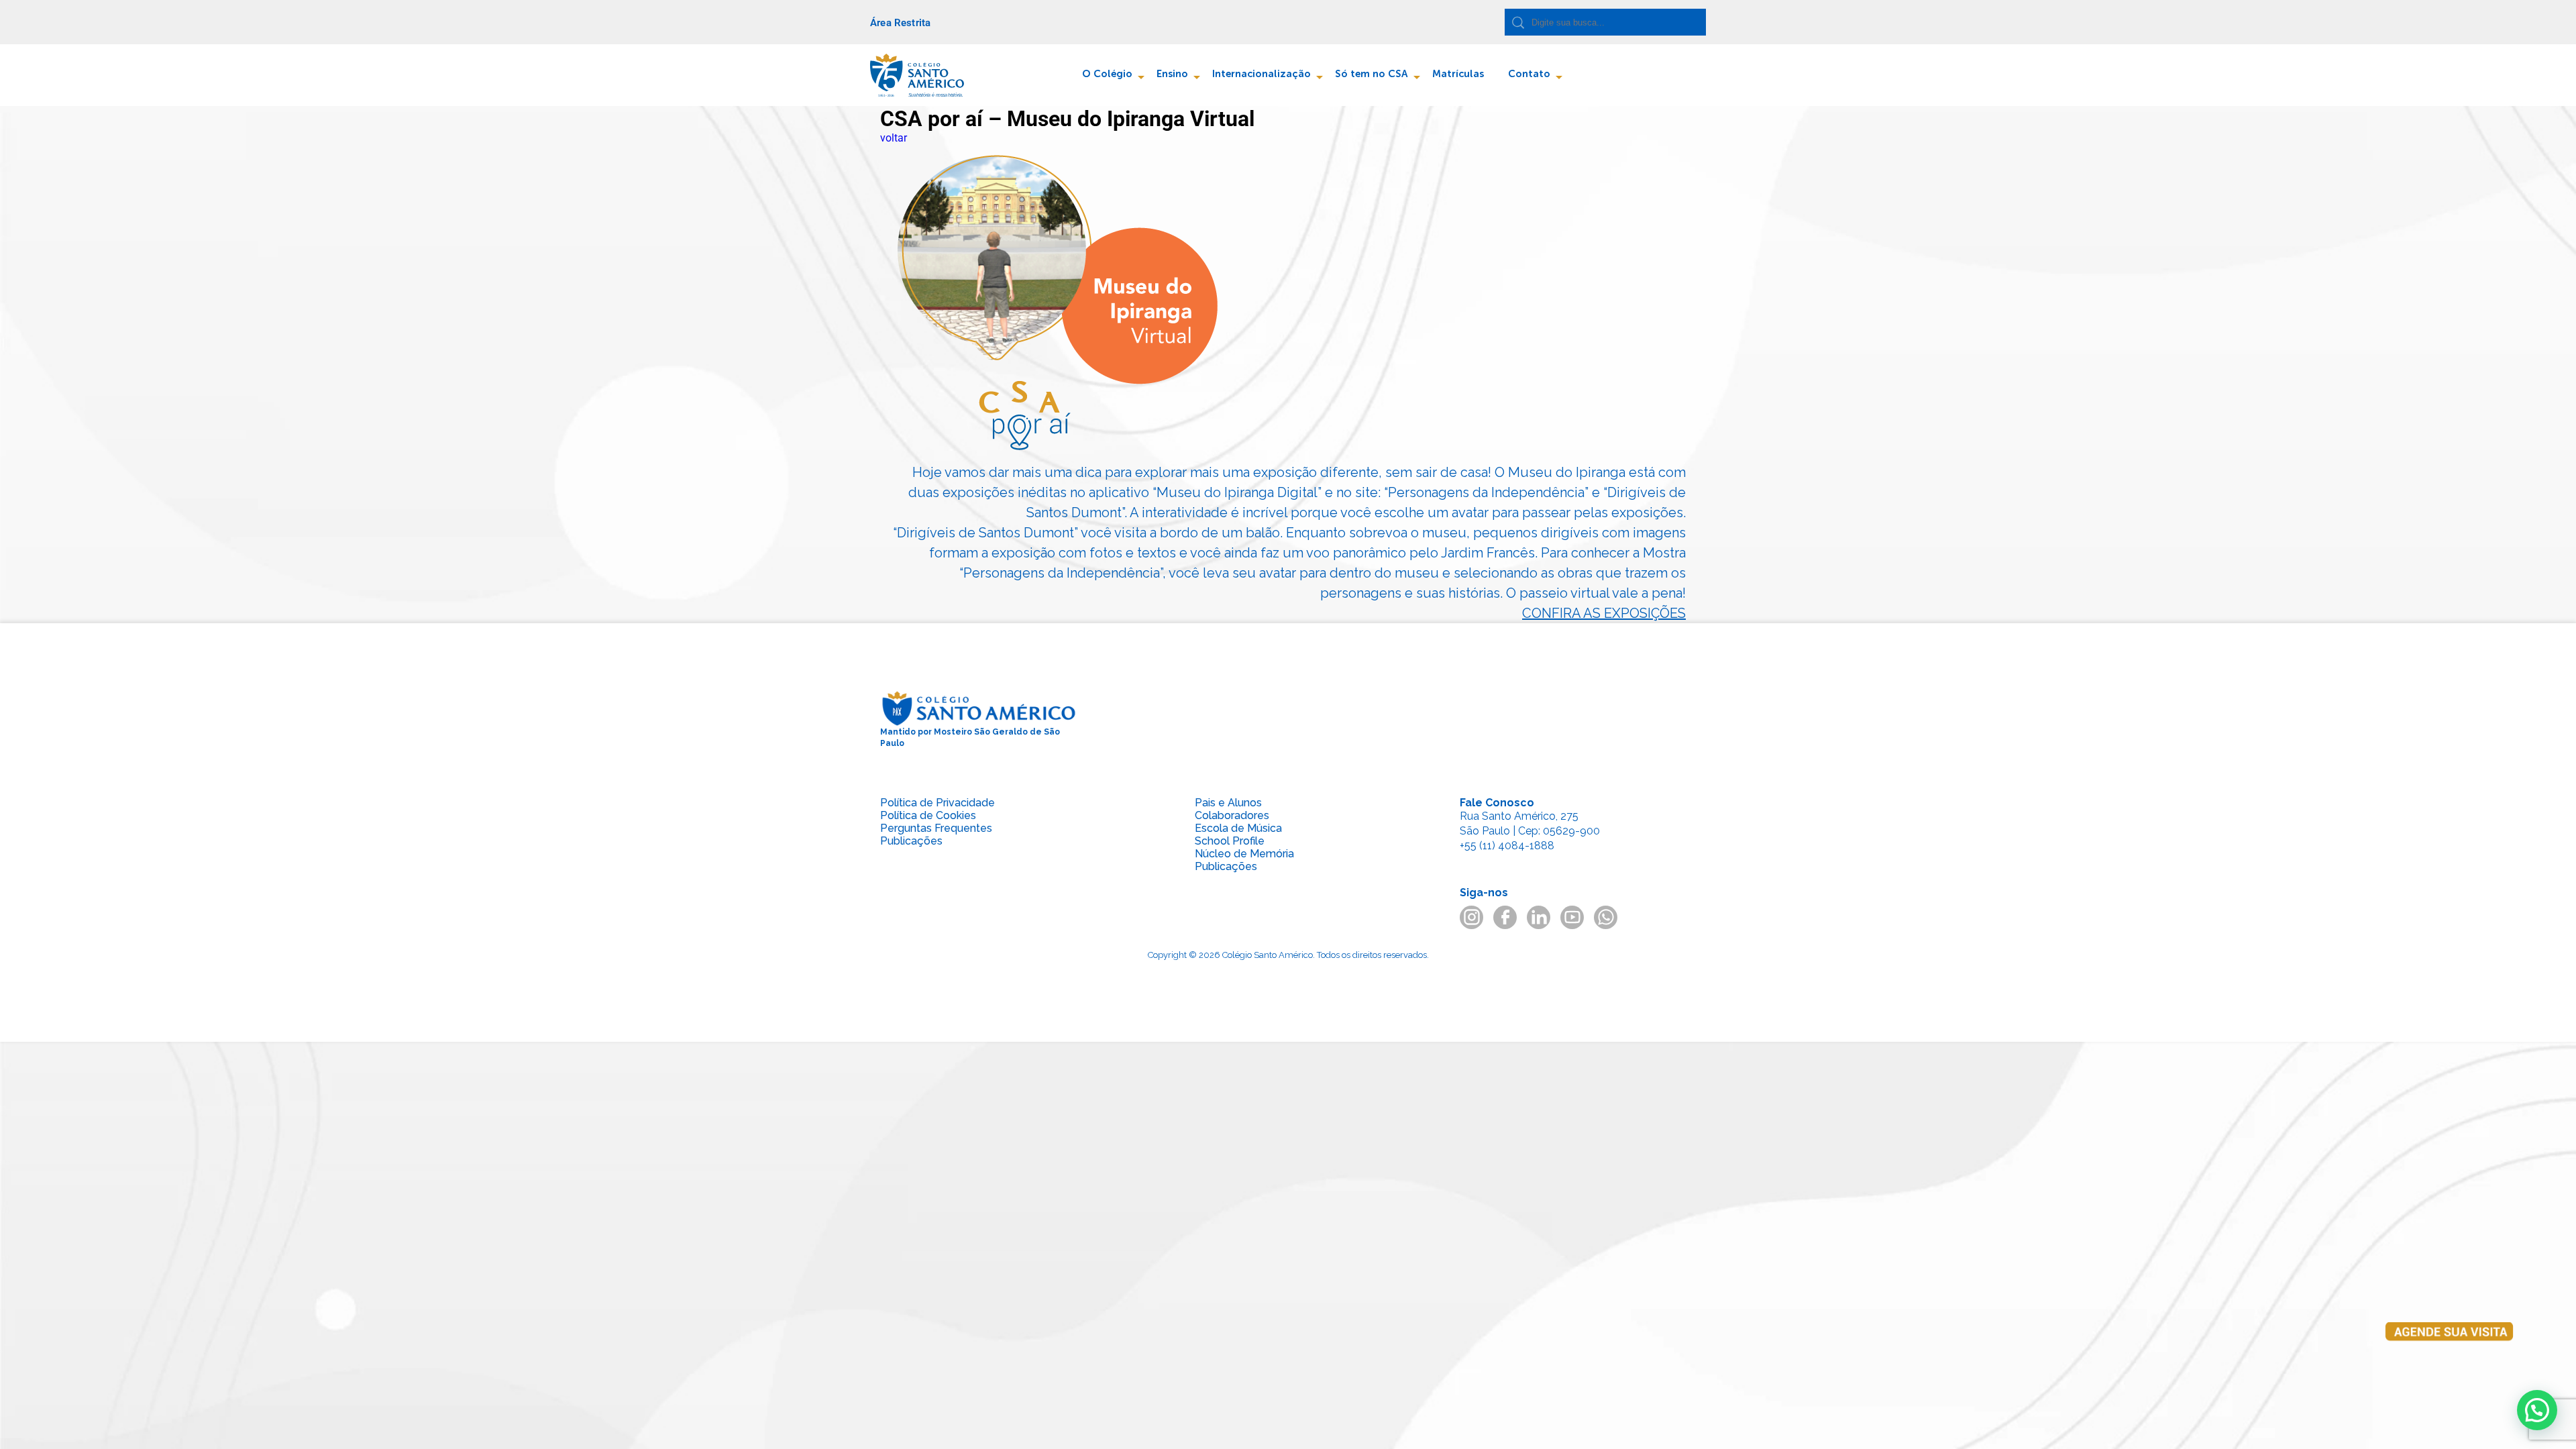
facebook (1505, 917)
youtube (1572, 917)
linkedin (1539, 917)
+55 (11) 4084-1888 (1507, 846)
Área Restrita (900, 23)
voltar (894, 138)
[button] (2537, 1410)
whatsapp (1606, 917)
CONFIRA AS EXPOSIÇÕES (1604, 613)
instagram (1471, 917)
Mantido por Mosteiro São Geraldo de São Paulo (970, 738)
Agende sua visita (2449, 1359)
